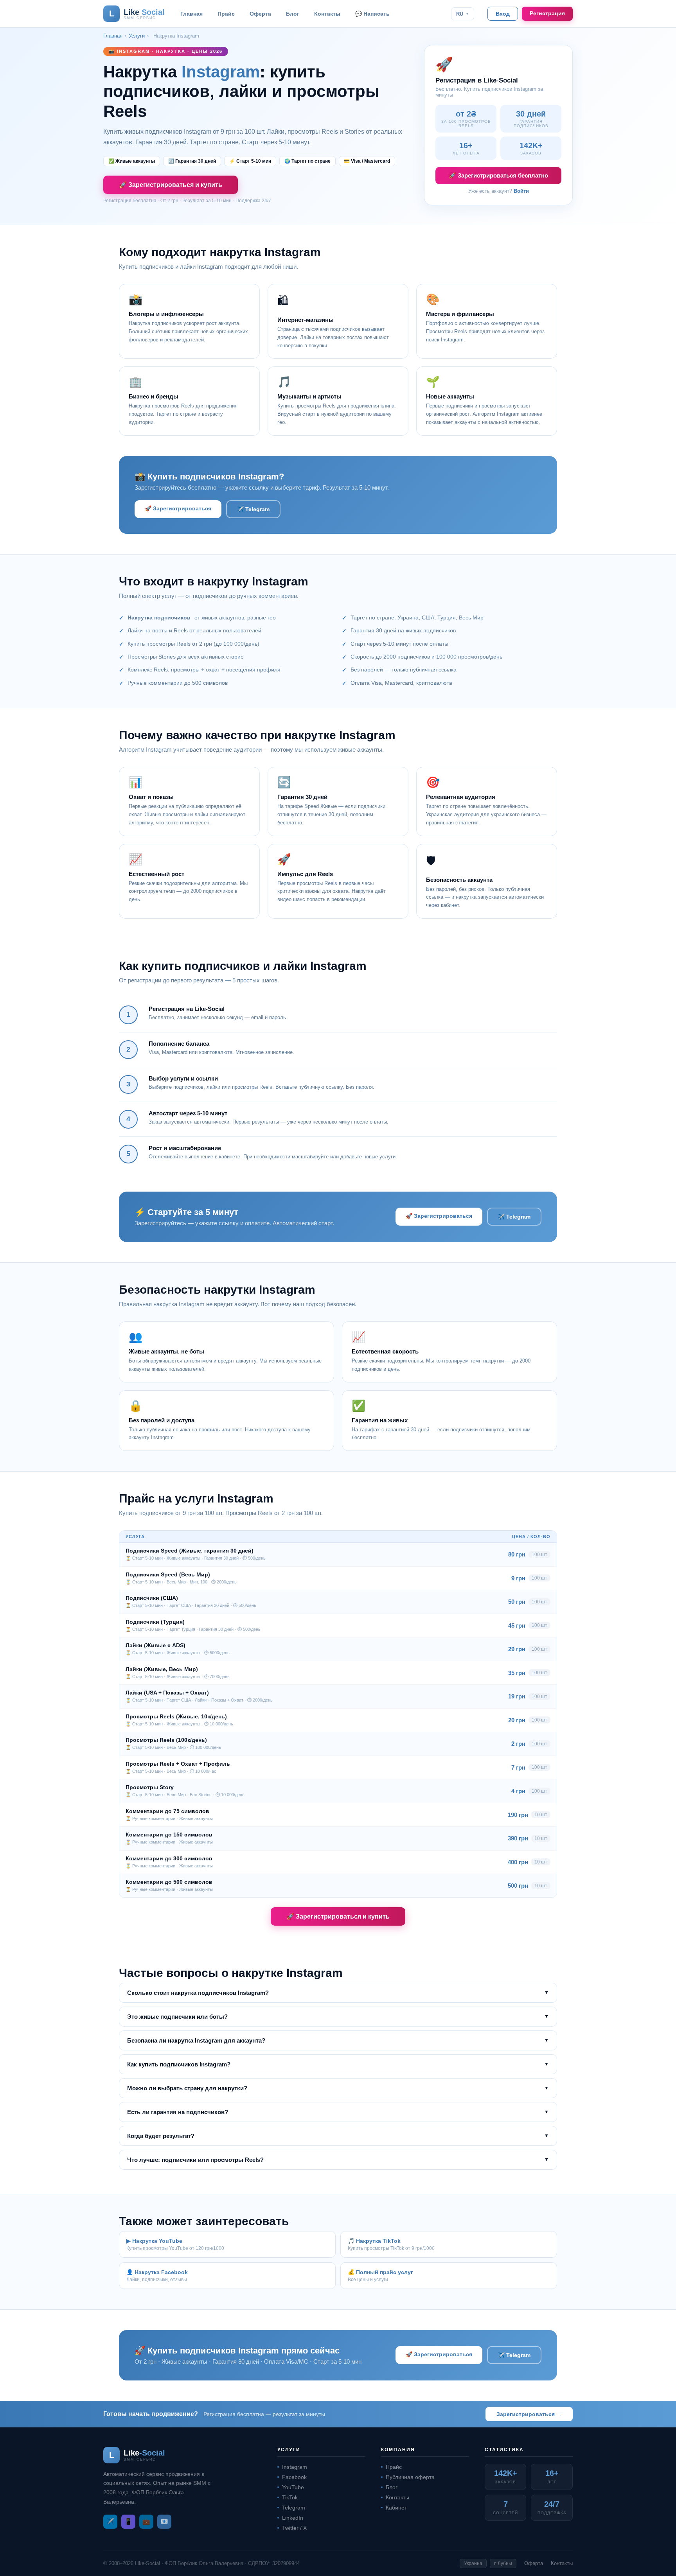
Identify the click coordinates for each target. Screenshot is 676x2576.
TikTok (290, 2497)
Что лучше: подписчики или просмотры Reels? (338, 2160)
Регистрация (547, 13)
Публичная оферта (410, 2477)
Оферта (260, 14)
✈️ (110, 2521)
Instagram (295, 2467)
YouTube (293, 2487)
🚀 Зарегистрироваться (178, 508)
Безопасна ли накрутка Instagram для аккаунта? (338, 2040)
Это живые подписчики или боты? (338, 2017)
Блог (293, 14)
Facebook (294, 2477)
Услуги (137, 36)
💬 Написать (372, 14)
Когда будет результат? (338, 2136)
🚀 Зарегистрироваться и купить (171, 185)
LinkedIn (293, 2518)
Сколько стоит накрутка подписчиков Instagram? (338, 1993)
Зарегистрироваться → (529, 2414)
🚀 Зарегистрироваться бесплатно (498, 175)
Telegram (294, 2508)
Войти (521, 191)
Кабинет (396, 2508)
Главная (191, 14)
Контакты (327, 14)
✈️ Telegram (253, 509)
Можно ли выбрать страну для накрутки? (338, 2088)
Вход (503, 14)
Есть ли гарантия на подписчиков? (338, 2112)
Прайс (226, 14)
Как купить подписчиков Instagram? (338, 2064)
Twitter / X (294, 2528)
